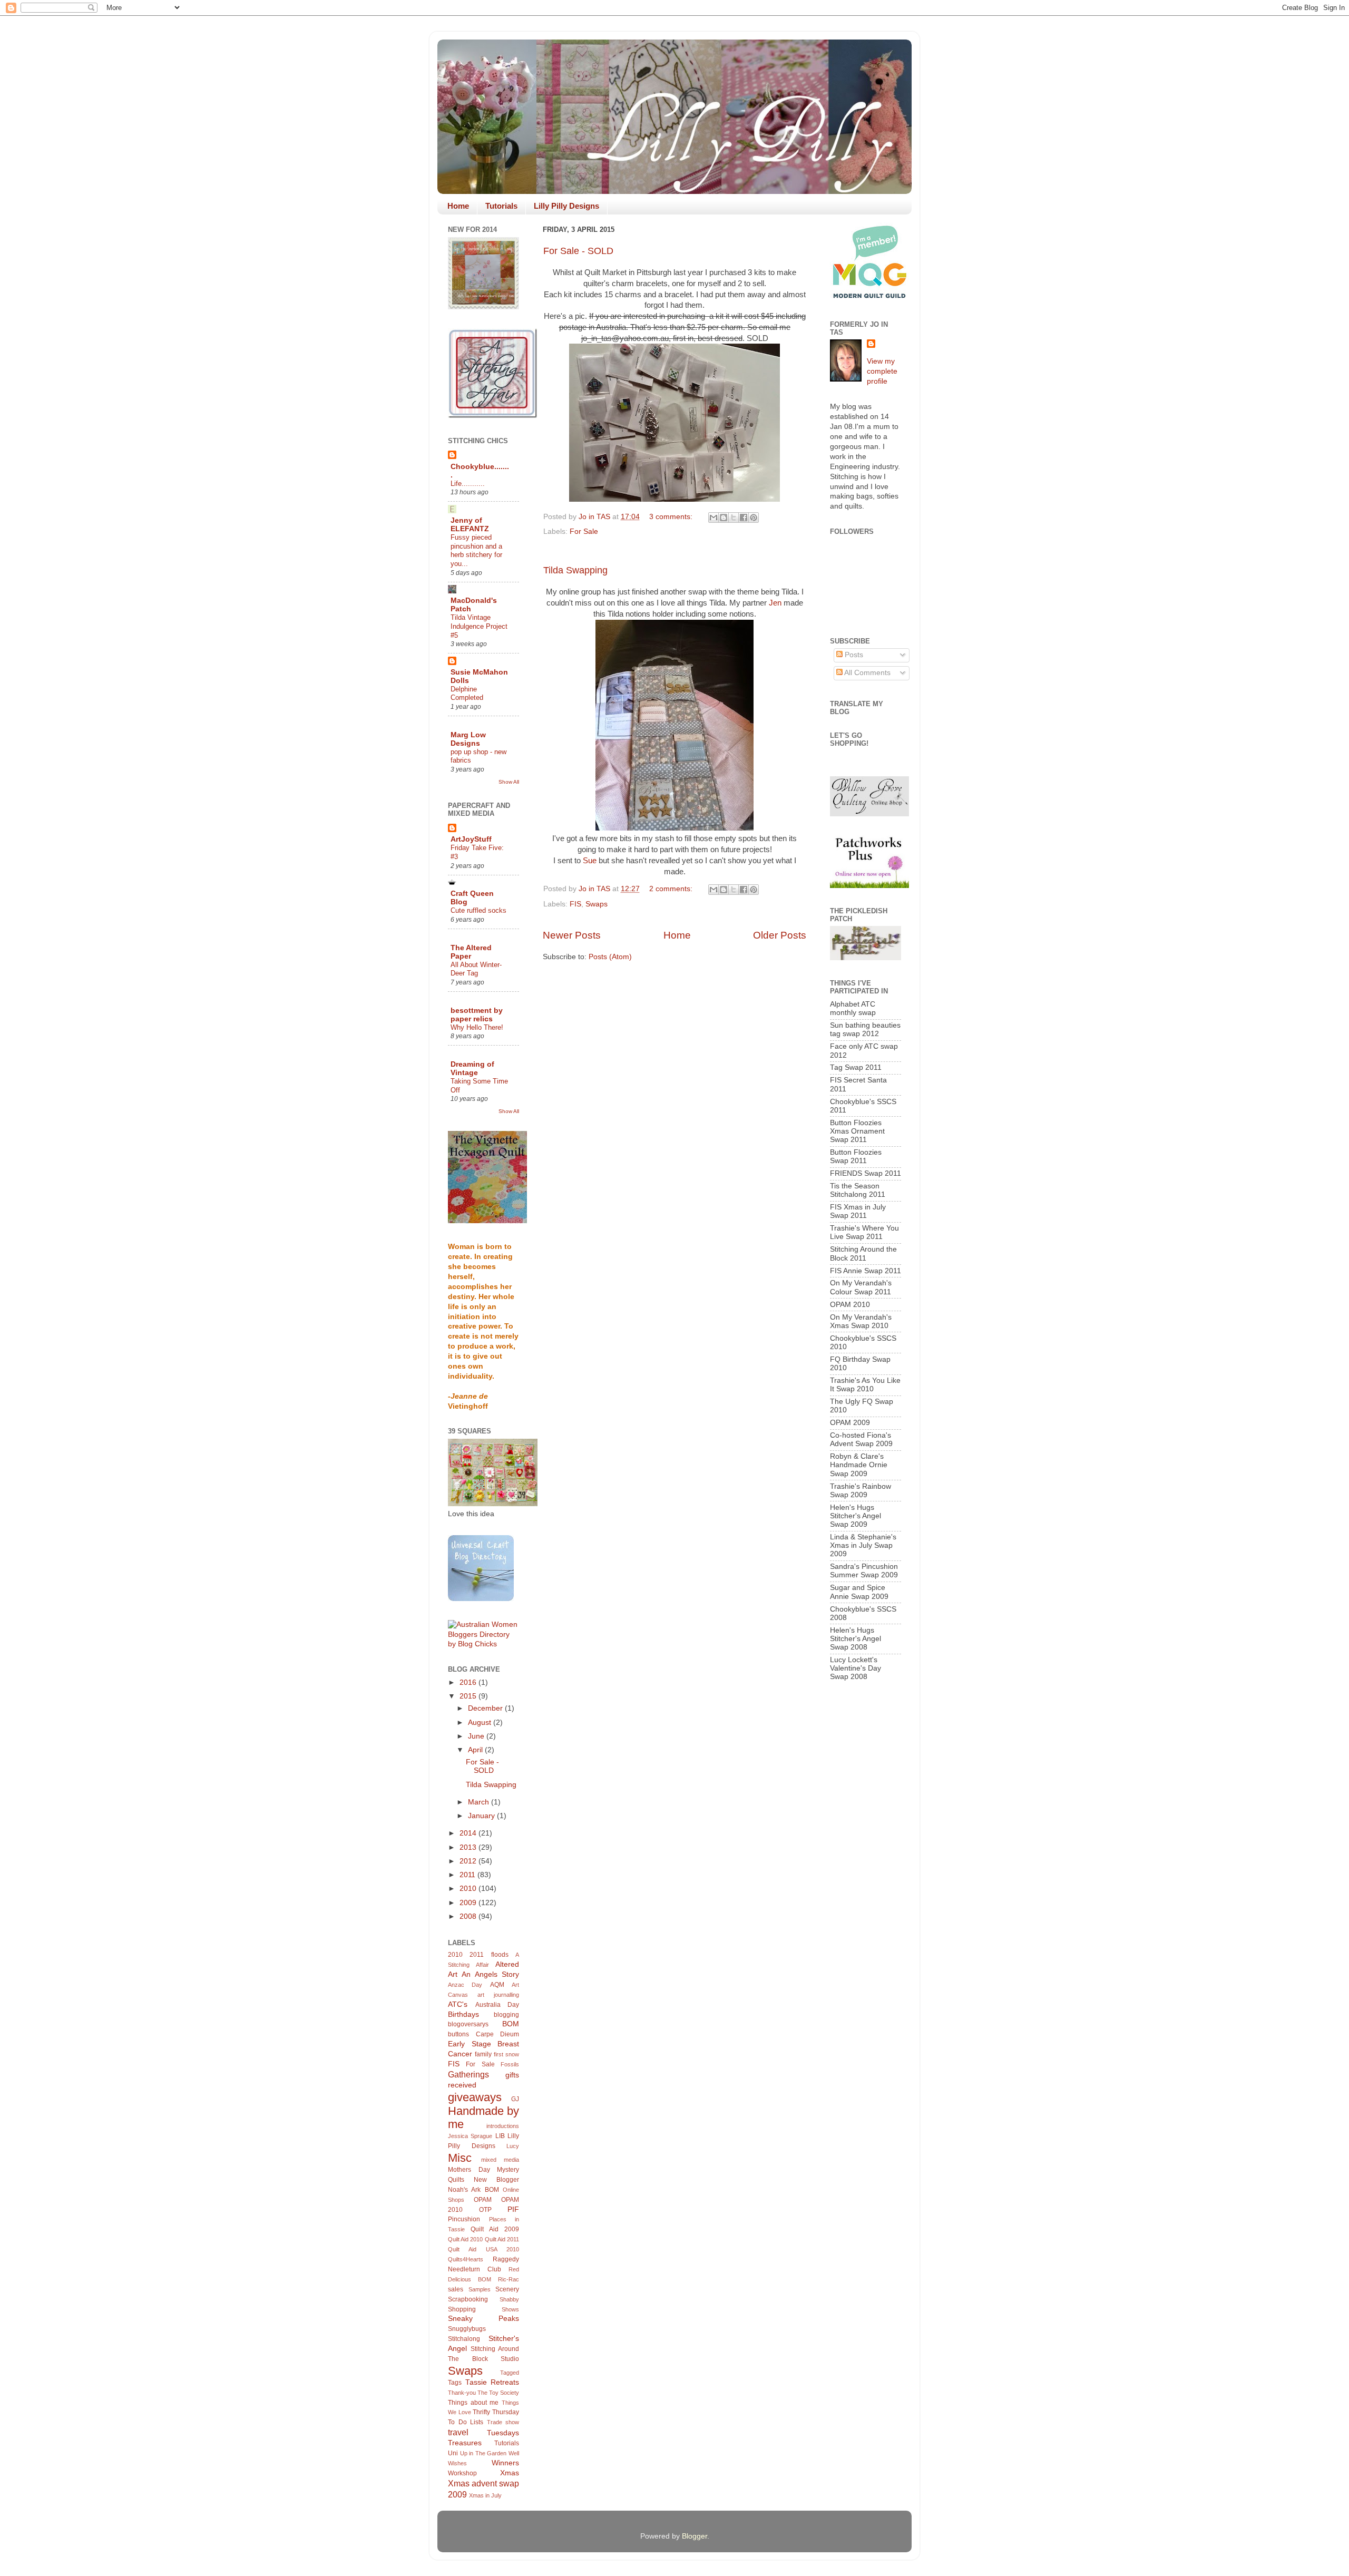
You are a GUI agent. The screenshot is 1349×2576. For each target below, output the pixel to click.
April (476, 1750)
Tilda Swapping (575, 570)
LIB (500, 2136)
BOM (511, 2024)
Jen (775, 603)
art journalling (498, 1995)
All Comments (867, 673)
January (482, 1816)
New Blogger (496, 2180)
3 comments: (672, 517)
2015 (469, 1696)
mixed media (500, 2160)
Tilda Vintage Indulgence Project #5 (479, 626)
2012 (469, 1861)
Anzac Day (465, 1985)
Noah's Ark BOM (473, 2190)
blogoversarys (468, 2024)
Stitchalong (464, 2339)
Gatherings (468, 2074)
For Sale (584, 531)
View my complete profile (882, 371)
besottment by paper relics (477, 1015)
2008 (469, 1916)
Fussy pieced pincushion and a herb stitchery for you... (476, 550)
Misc (460, 2158)
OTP (485, 2210)
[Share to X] (734, 518)
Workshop (462, 2473)
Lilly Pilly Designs (566, 206)
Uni (453, 2453)
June (477, 1736)
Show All (509, 782)
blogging (506, 2015)
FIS (575, 904)
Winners (505, 2463)
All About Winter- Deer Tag (476, 969)
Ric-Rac (509, 2279)
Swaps (597, 904)
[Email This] (713, 518)
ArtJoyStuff (471, 839)
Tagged (510, 2373)
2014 (469, 1833)
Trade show (503, 2422)
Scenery (507, 2289)
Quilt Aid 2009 (495, 2229)
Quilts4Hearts (466, 2259)
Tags (455, 2383)
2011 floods (489, 1955)
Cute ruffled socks (478, 910)
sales (456, 2289)
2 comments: (672, 889)
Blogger (695, 2536)
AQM (497, 1985)
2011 (468, 1875)
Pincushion (464, 2219)
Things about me (473, 2403)
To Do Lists (466, 2422)
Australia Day (497, 2005)
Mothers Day (469, 2170)
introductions (503, 2126)
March (480, 1802)
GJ (515, 2099)
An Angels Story (490, 1974)
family (483, 2054)
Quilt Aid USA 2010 (483, 2249)
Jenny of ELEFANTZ (470, 525)
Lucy (513, 2146)
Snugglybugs (467, 2329)
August (481, 1723)
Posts (853, 655)
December (486, 1708)
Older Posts (780, 935)
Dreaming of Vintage (472, 1069)
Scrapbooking (468, 2299)
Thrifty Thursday (496, 2412)
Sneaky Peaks (483, 2319)
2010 (469, 1889)
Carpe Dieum (498, 2034)
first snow (506, 2054)
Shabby (509, 2299)
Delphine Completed (467, 694)
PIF (513, 2209)
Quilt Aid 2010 (465, 2239)
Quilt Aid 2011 (502, 2239)
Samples (480, 2289)
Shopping (462, 2309)
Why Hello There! (477, 1027)
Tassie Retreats (492, 2382)
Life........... (468, 484)
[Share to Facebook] (744, 518)
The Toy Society (498, 2393)
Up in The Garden (483, 2453)
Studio (510, 2359)
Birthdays (463, 2014)
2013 (469, 1847)
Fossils (510, 2064)
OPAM (483, 2200)
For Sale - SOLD (578, 251)
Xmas (510, 2473)
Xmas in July (485, 2495)
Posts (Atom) (610, 957)
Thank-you (462, 2393)
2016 (469, 1682)
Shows (510, 2309)
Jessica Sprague (470, 2136)
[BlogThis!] (724, 518)
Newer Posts (572, 935)
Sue (590, 861)
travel (458, 2432)
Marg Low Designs (468, 739)
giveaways (475, 2097)
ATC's (458, 2004)
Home (458, 206)
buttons (458, 2034)
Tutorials (501, 206)
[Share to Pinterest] (754, 518)
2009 (469, 1903)
